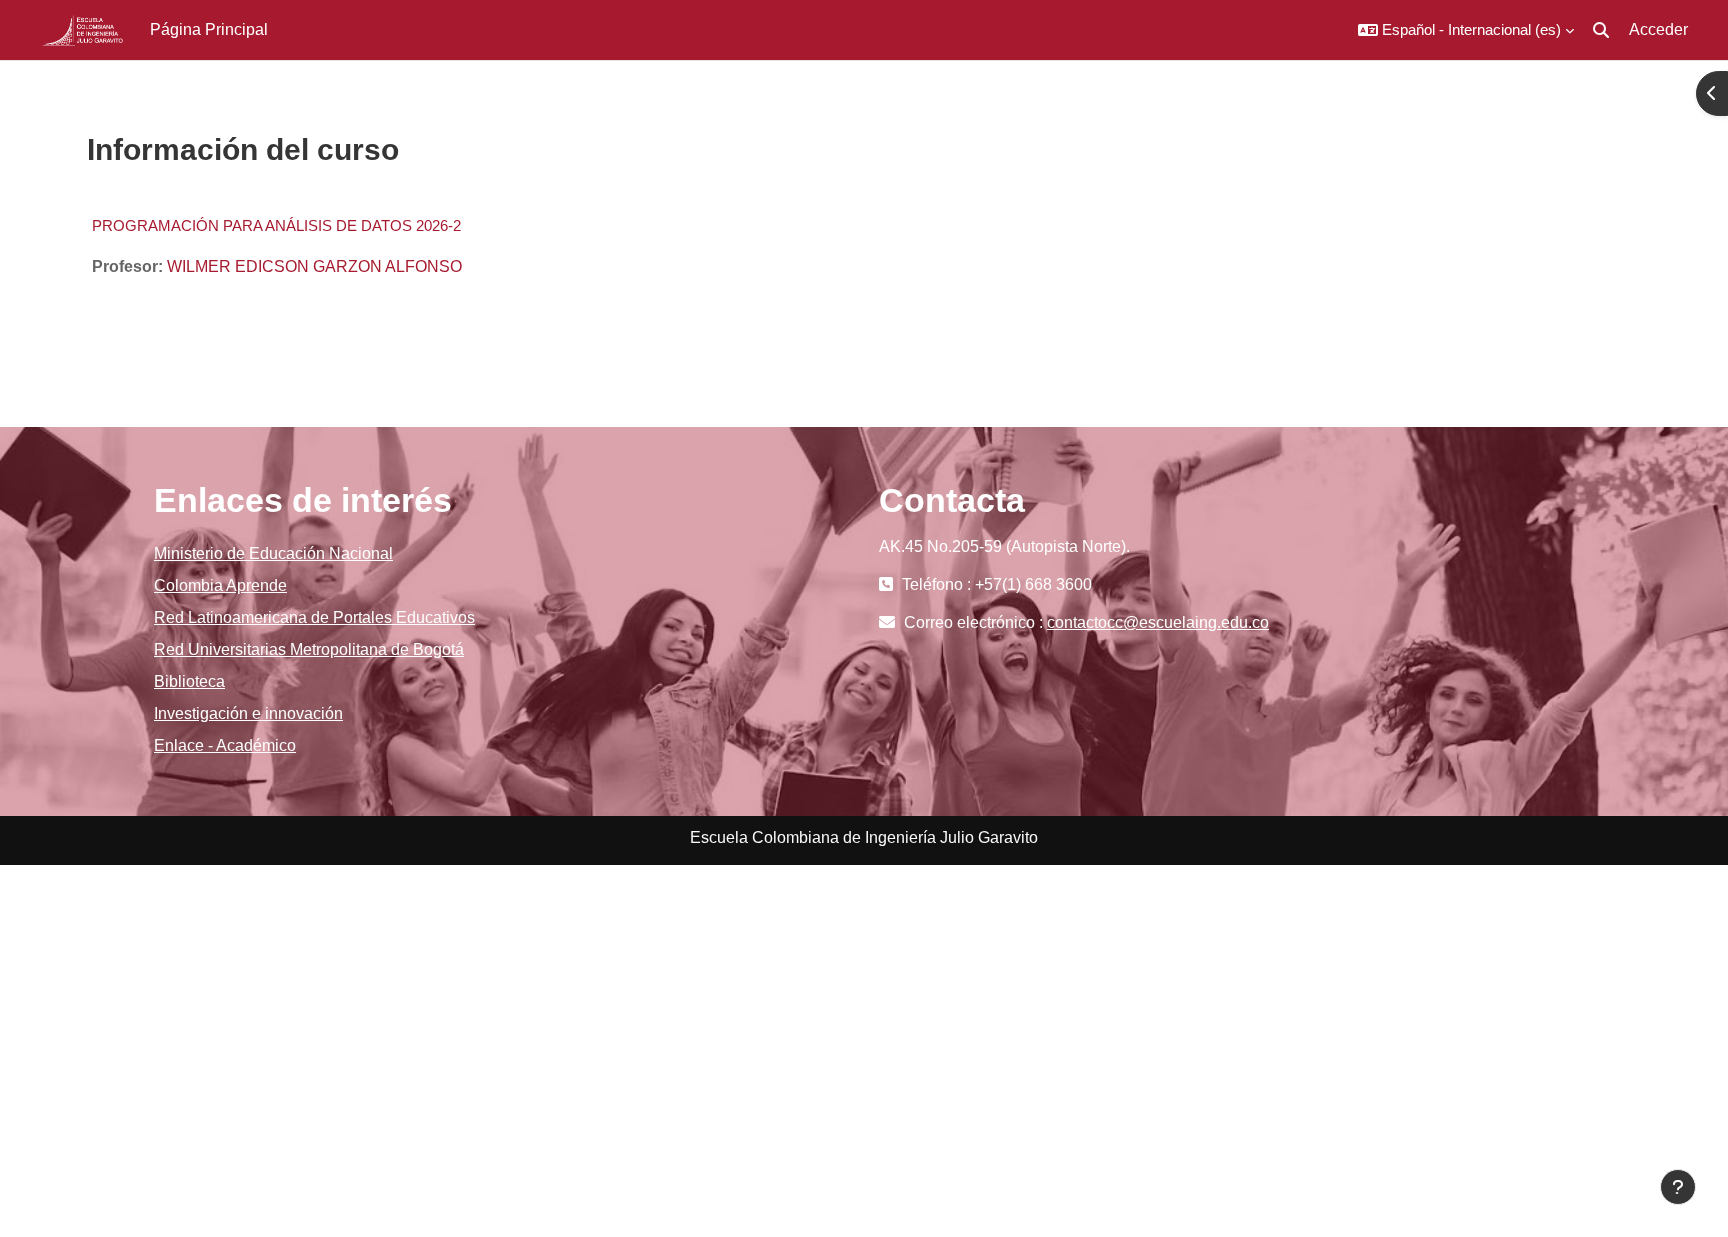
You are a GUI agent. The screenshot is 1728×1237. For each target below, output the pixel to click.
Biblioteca (189, 681)
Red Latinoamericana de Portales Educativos (314, 617)
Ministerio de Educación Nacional (273, 553)
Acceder (1658, 29)
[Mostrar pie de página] (1678, 1187)
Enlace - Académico (225, 745)
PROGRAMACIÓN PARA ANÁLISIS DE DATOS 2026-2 (276, 225)
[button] (1466, 30)
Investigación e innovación (248, 713)
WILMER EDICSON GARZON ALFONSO (314, 266)
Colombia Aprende (220, 585)
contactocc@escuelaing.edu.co (1158, 622)
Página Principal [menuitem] (209, 29)
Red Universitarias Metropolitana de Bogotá (309, 649)
